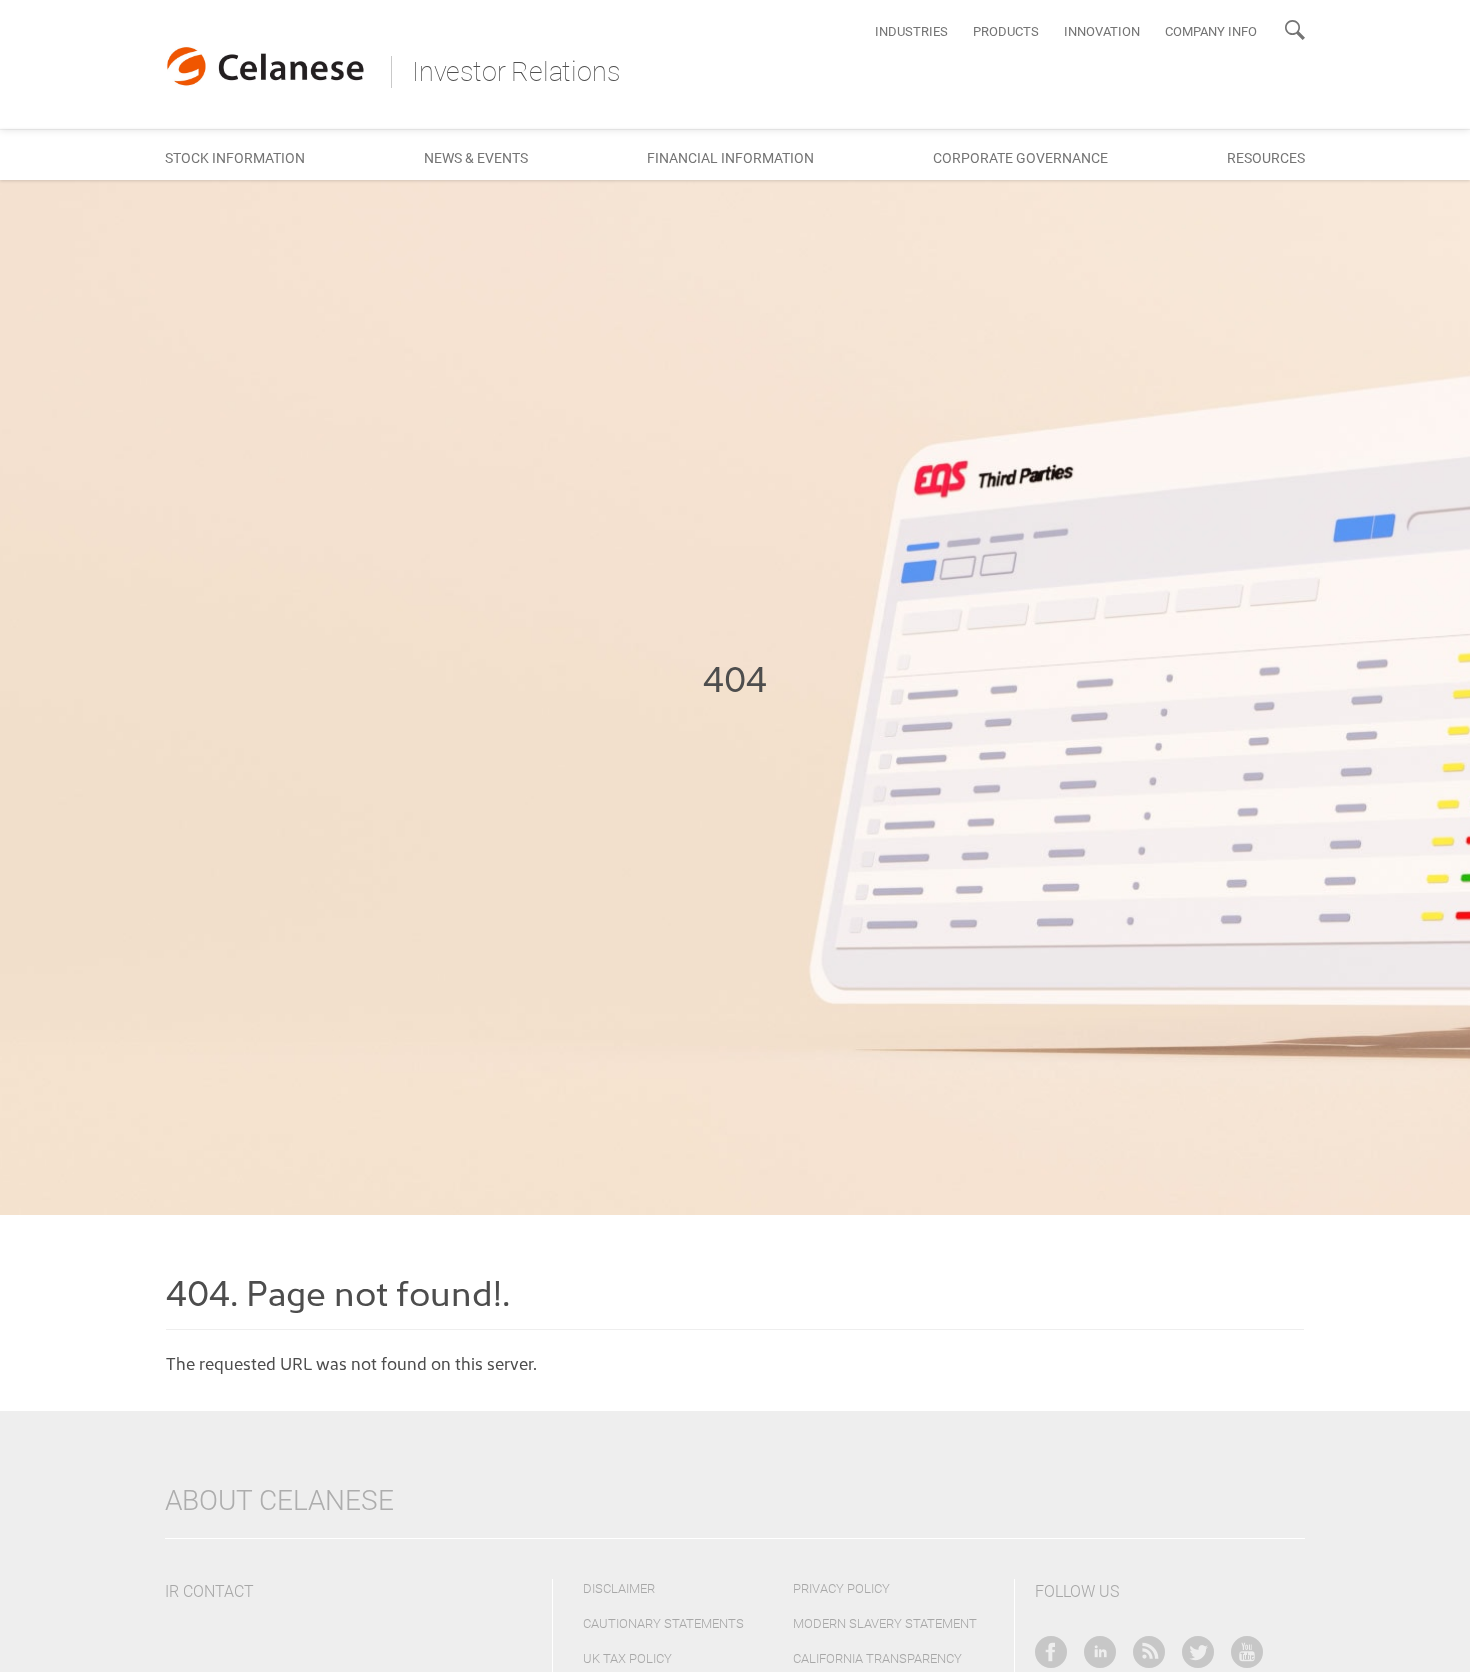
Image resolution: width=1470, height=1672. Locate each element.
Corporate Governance (1020, 158)
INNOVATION (1102, 31)
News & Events (476, 158)
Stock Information (235, 158)
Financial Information (730, 158)
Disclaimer (619, 1588)
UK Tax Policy (627, 1658)
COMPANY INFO (1211, 31)
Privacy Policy (841, 1588)
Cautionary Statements (663, 1623)
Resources (1266, 158)
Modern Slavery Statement (885, 1623)
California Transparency (877, 1658)
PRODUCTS (1006, 31)
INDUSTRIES (911, 31)
